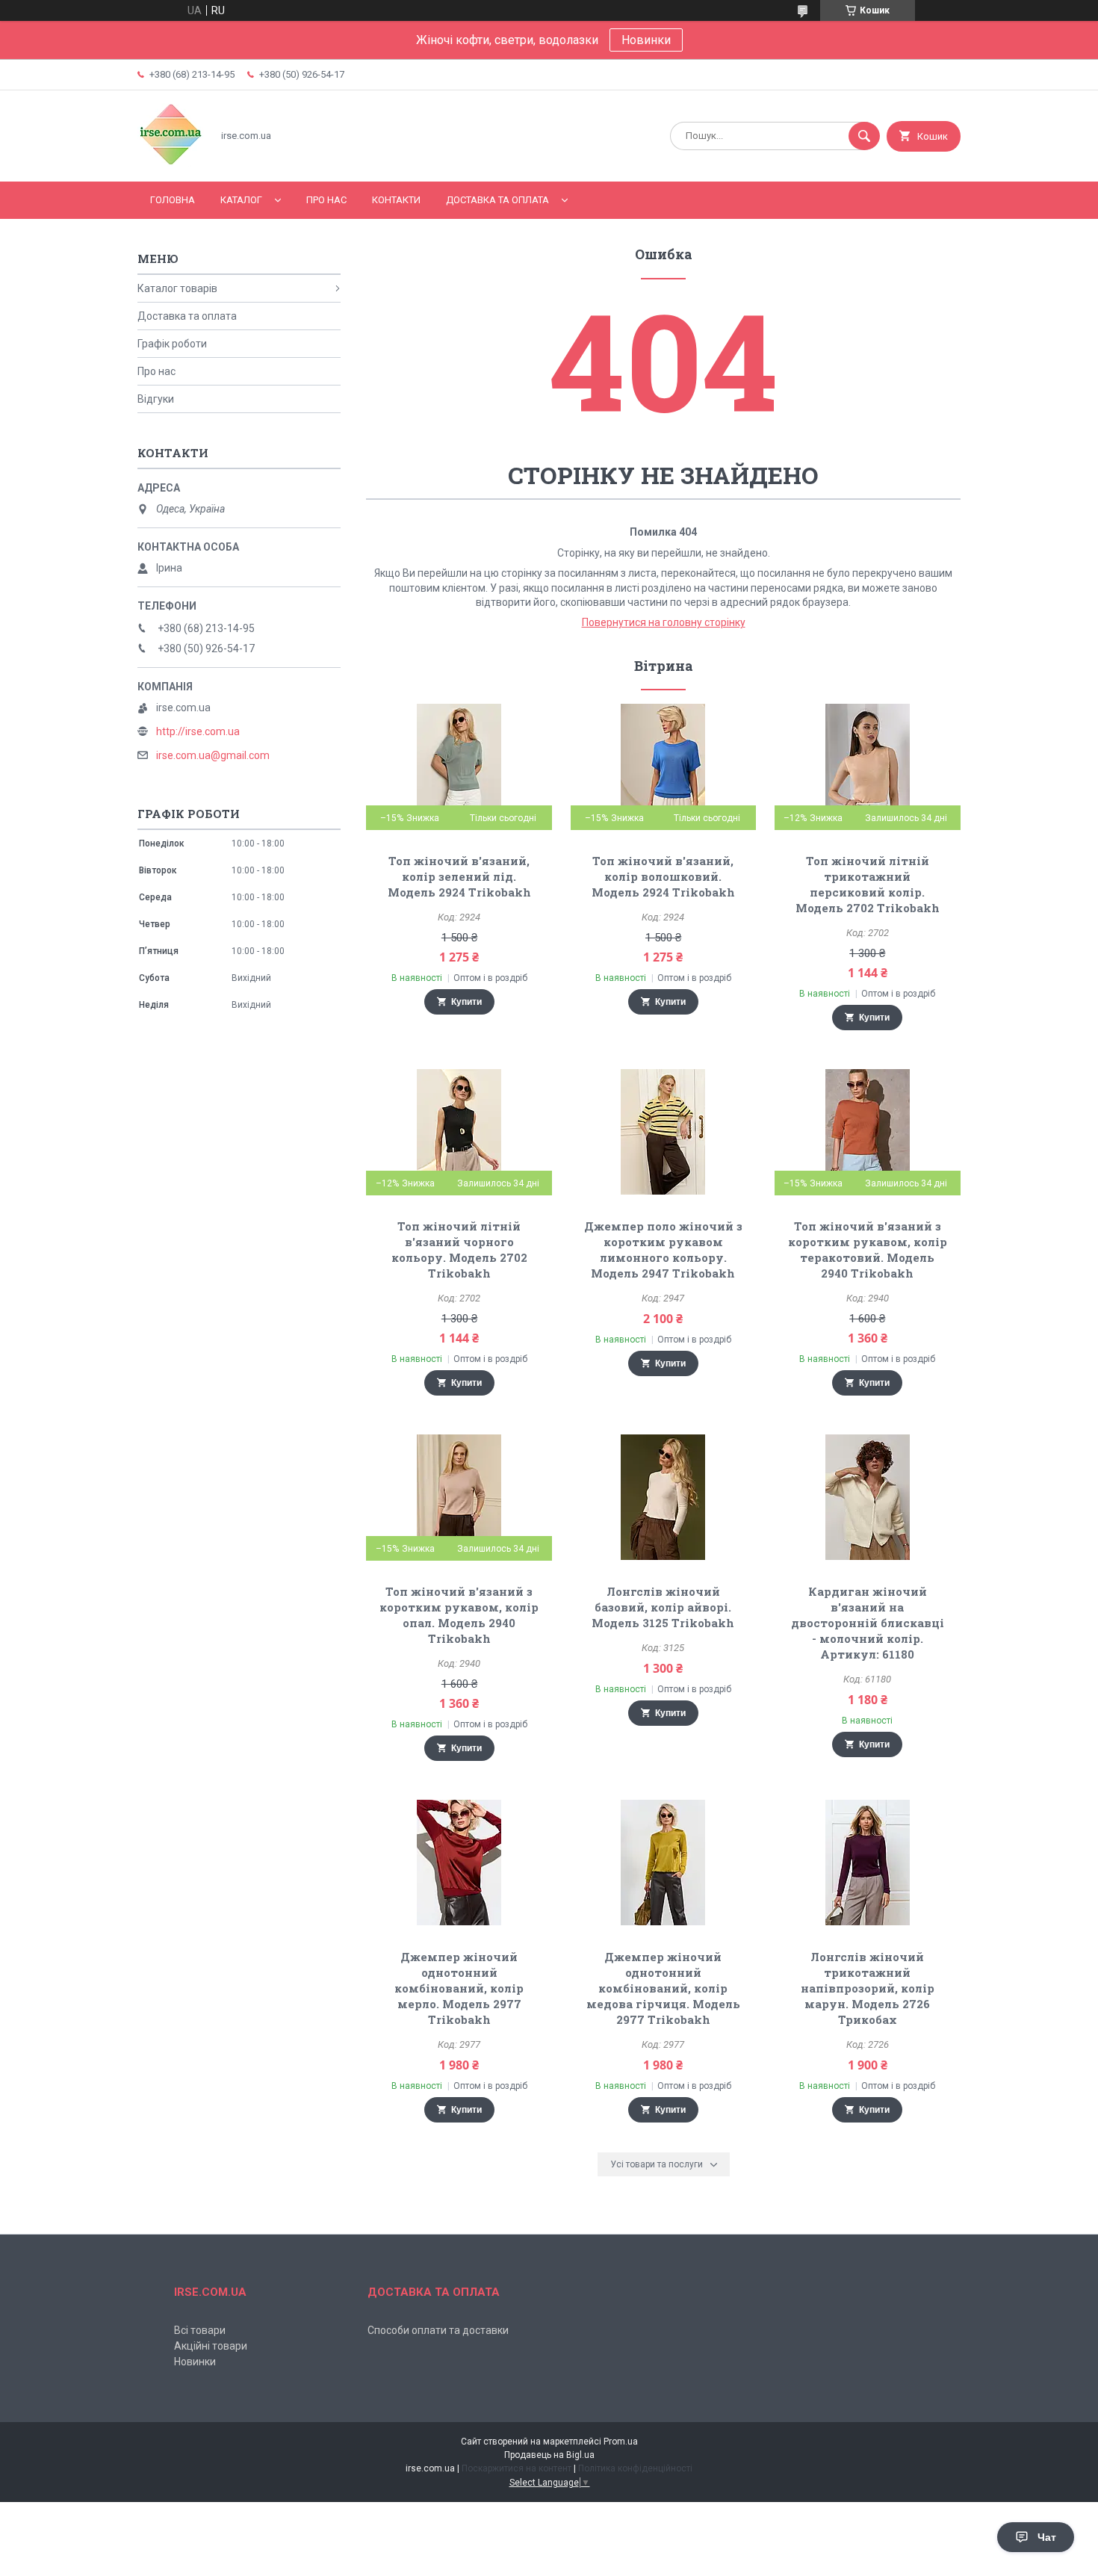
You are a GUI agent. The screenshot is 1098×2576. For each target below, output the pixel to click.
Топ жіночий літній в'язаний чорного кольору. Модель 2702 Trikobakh (459, 1250)
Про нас (326, 200)
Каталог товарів (177, 288)
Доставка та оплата (497, 200)
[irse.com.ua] (171, 163)
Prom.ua (621, 2442)
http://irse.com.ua (198, 731)
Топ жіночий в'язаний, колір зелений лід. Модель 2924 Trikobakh (459, 876)
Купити (466, 1002)
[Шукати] (864, 136)
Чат (1047, 2537)
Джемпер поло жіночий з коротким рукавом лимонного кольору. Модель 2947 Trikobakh (663, 1250)
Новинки (646, 40)
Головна (173, 200)
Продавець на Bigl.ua (549, 2455)
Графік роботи (172, 344)
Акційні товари (211, 2346)
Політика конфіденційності (635, 2468)
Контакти (396, 200)
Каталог (241, 200)
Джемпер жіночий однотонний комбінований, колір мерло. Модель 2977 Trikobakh (459, 1988)
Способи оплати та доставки (438, 2330)
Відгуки (156, 399)
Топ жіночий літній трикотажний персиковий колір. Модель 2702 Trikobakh (868, 884)
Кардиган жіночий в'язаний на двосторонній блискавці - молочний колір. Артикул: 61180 (868, 1623)
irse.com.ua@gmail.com (213, 755)
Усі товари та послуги (657, 2164)
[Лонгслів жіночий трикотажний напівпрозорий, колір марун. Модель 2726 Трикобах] (868, 1863)
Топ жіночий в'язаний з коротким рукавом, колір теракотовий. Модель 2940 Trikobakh (868, 1250)
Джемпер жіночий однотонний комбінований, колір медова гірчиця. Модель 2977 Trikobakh (663, 1988)
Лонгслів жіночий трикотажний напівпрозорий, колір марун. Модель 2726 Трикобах (868, 1988)
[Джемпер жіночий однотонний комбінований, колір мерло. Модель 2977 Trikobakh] (459, 1863)
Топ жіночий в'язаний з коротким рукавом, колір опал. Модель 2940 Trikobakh (459, 1615)
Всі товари (200, 2330)
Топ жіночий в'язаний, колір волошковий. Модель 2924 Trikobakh (663, 876)
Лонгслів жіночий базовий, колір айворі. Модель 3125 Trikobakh (663, 1607)
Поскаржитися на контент (517, 2468)
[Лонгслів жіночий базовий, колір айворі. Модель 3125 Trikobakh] (664, 1497)
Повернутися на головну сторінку (664, 622)
